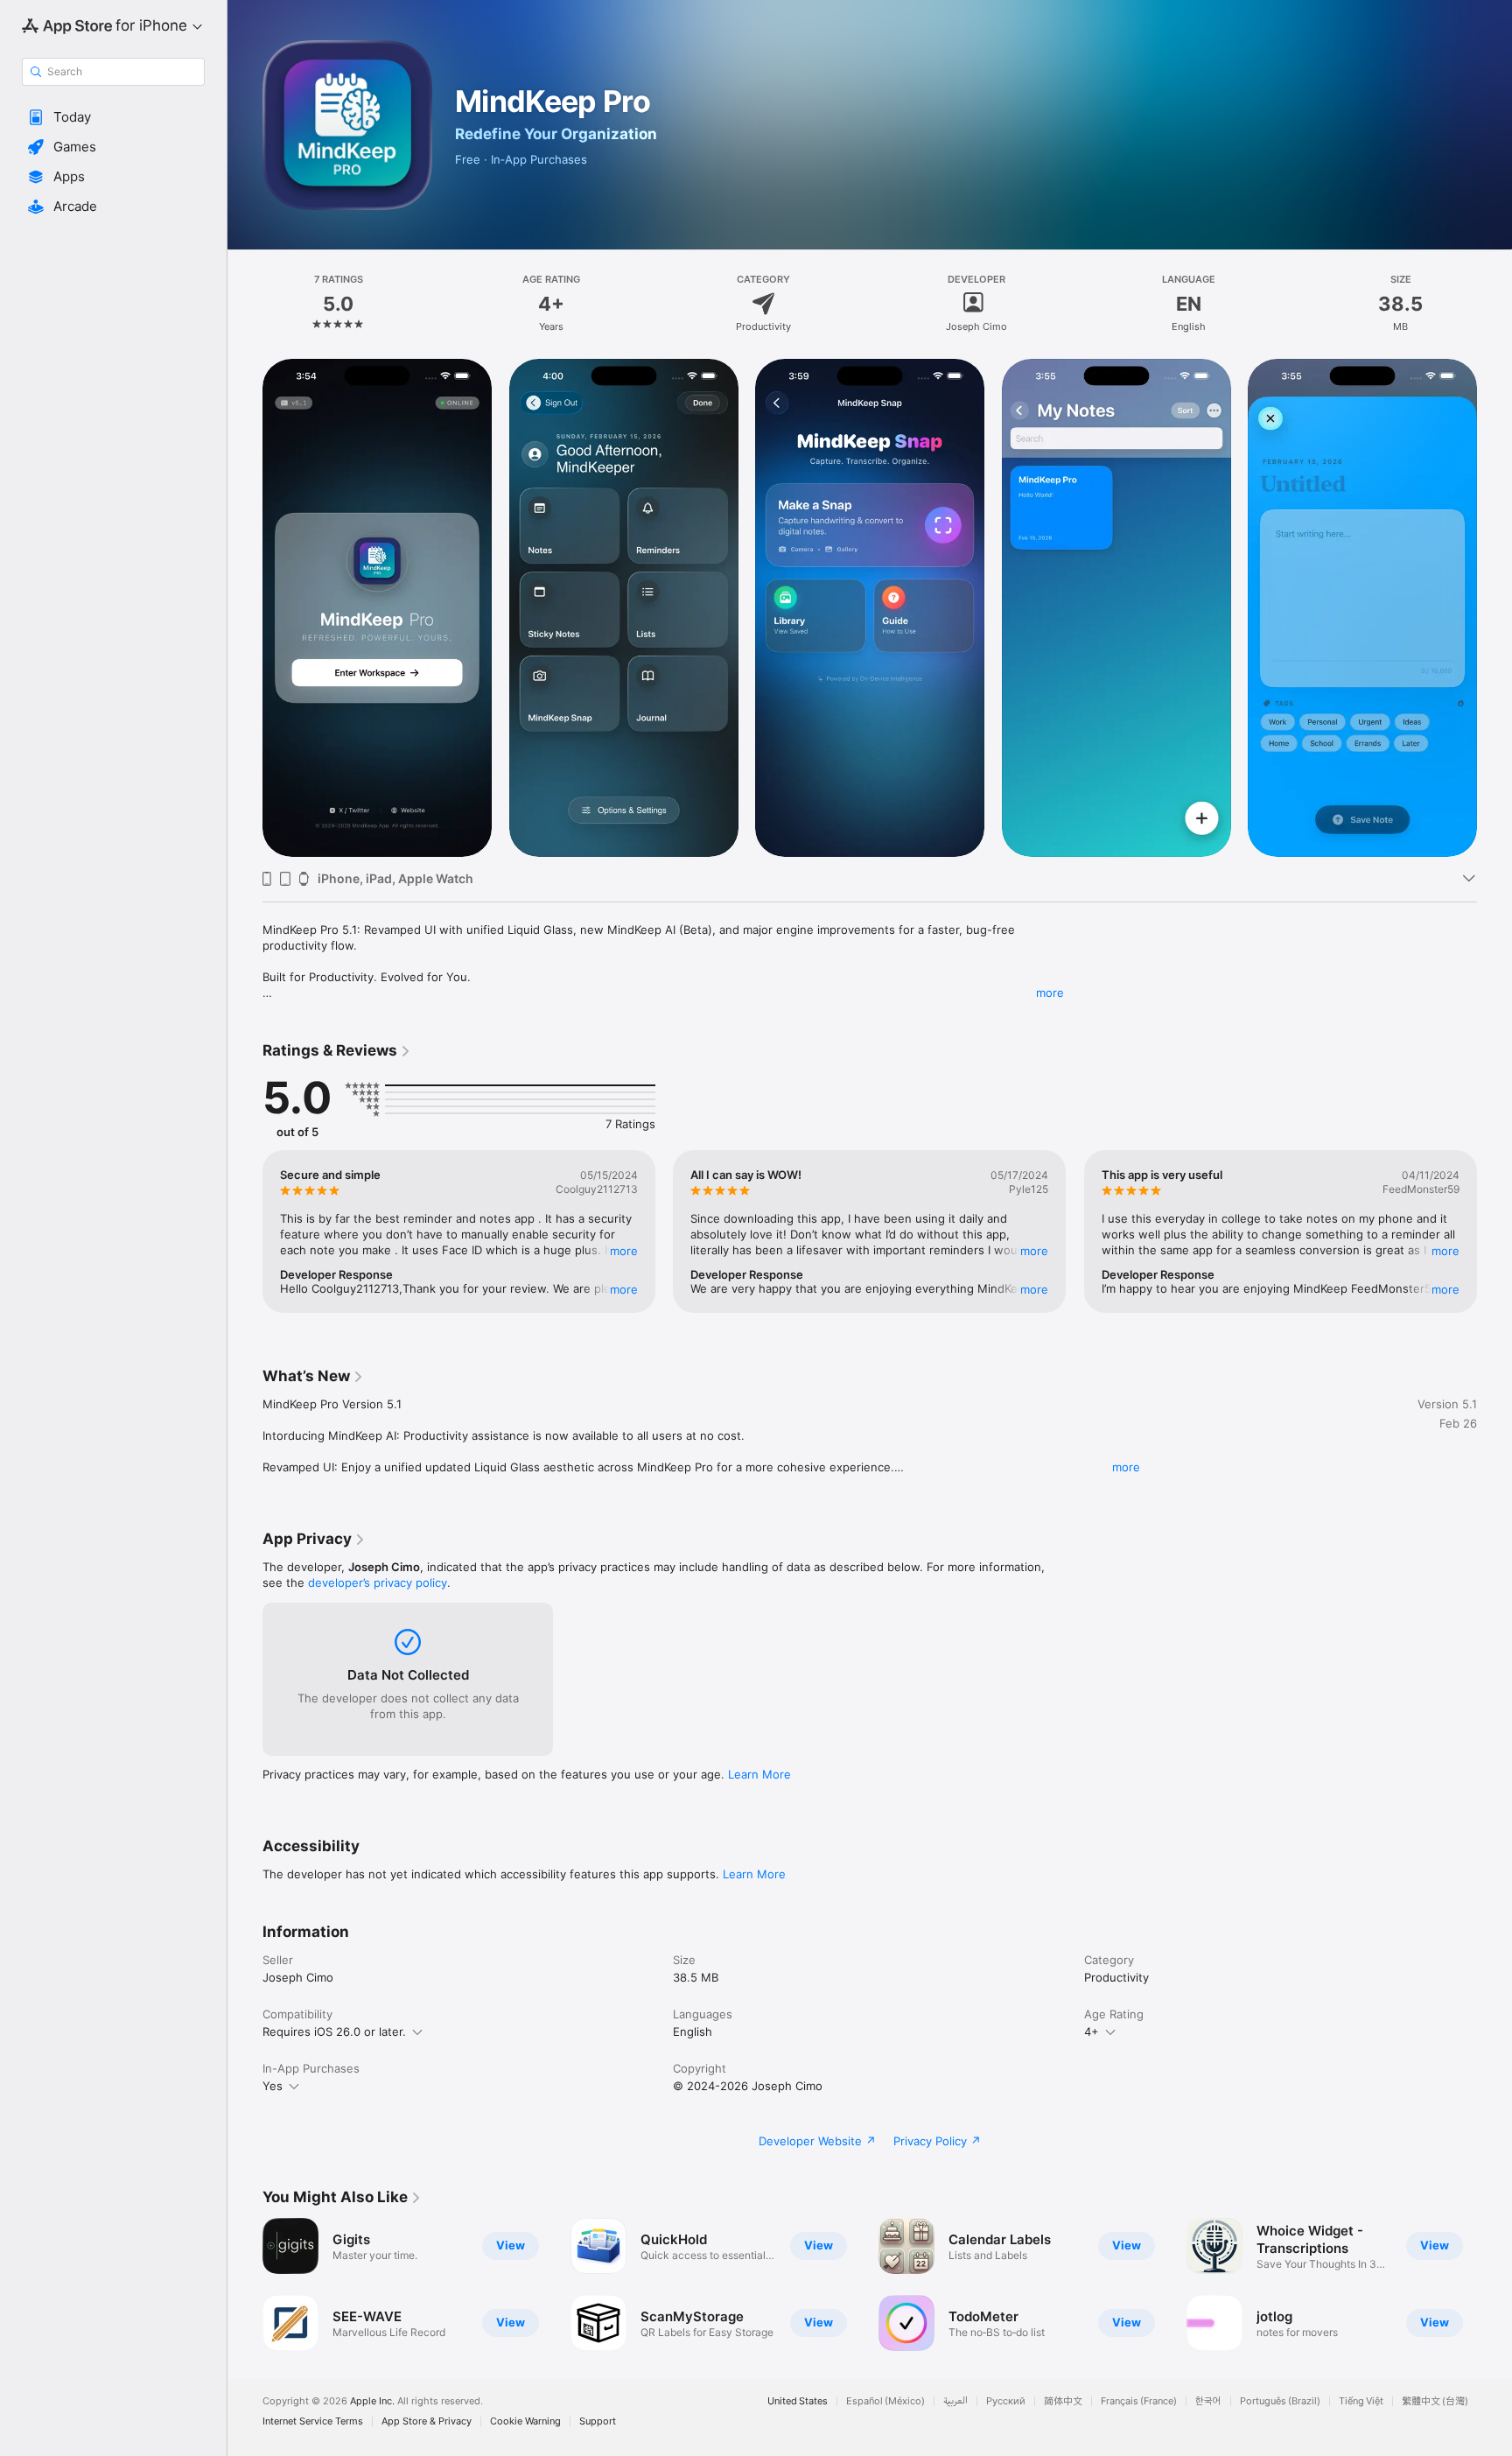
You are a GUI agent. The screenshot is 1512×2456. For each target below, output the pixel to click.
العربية (955, 2401)
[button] (113, 117)
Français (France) (1139, 2401)
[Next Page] (1494, 607)
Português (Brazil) (1280, 2401)
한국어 (1208, 2401)
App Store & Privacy (427, 2421)
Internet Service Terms (313, 2421)
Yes (273, 2086)
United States (798, 2401)
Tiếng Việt (1361, 2401)
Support (598, 2421)
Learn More (759, 1774)
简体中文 (1063, 2401)
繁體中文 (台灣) (1435, 2401)
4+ (1092, 2031)
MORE (624, 1251)
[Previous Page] (245, 607)
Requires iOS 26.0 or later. (334, 2031)
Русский (1006, 2401)
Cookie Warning (525, 2421)
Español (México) (885, 2401)
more (1050, 993)
